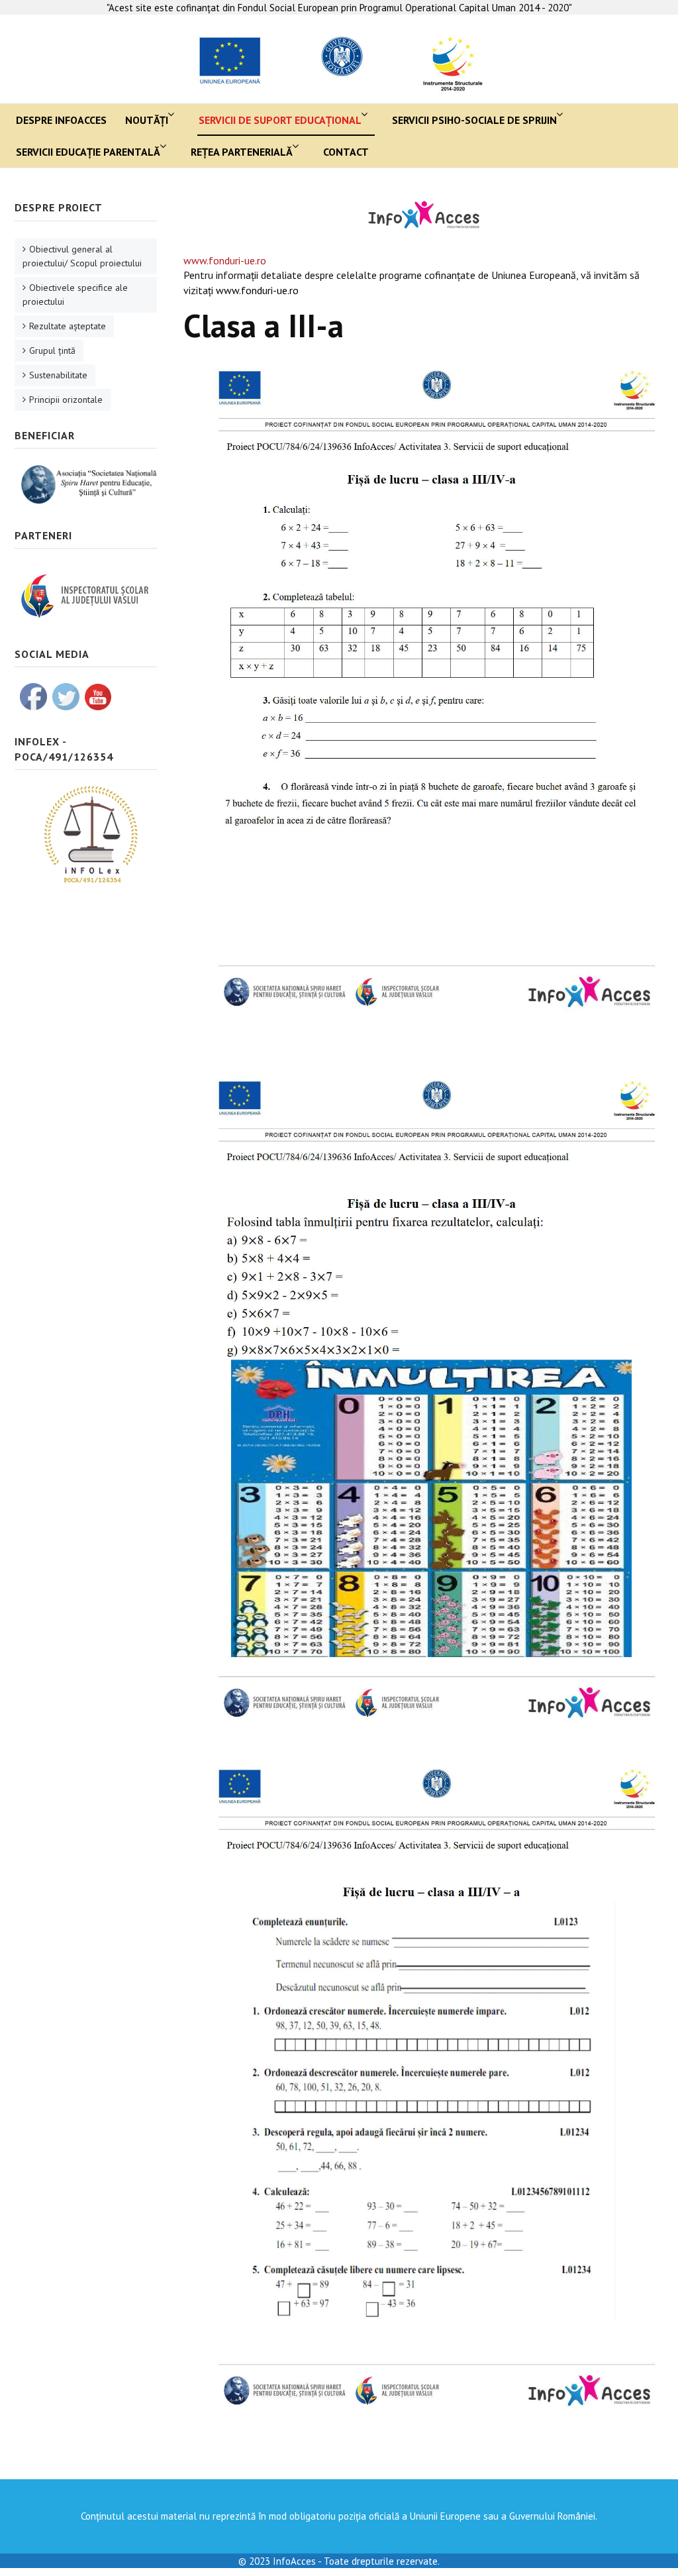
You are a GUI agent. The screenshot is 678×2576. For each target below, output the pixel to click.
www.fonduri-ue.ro (225, 260)
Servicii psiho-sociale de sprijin (474, 120)
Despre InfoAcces (61, 120)
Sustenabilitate (58, 375)
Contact (346, 152)
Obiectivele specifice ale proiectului (75, 295)
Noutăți (147, 120)
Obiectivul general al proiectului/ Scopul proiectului (82, 256)
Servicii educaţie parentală (88, 152)
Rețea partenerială (242, 152)
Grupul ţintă (52, 350)
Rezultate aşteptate (68, 326)
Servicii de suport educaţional (280, 120)
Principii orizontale (66, 400)
